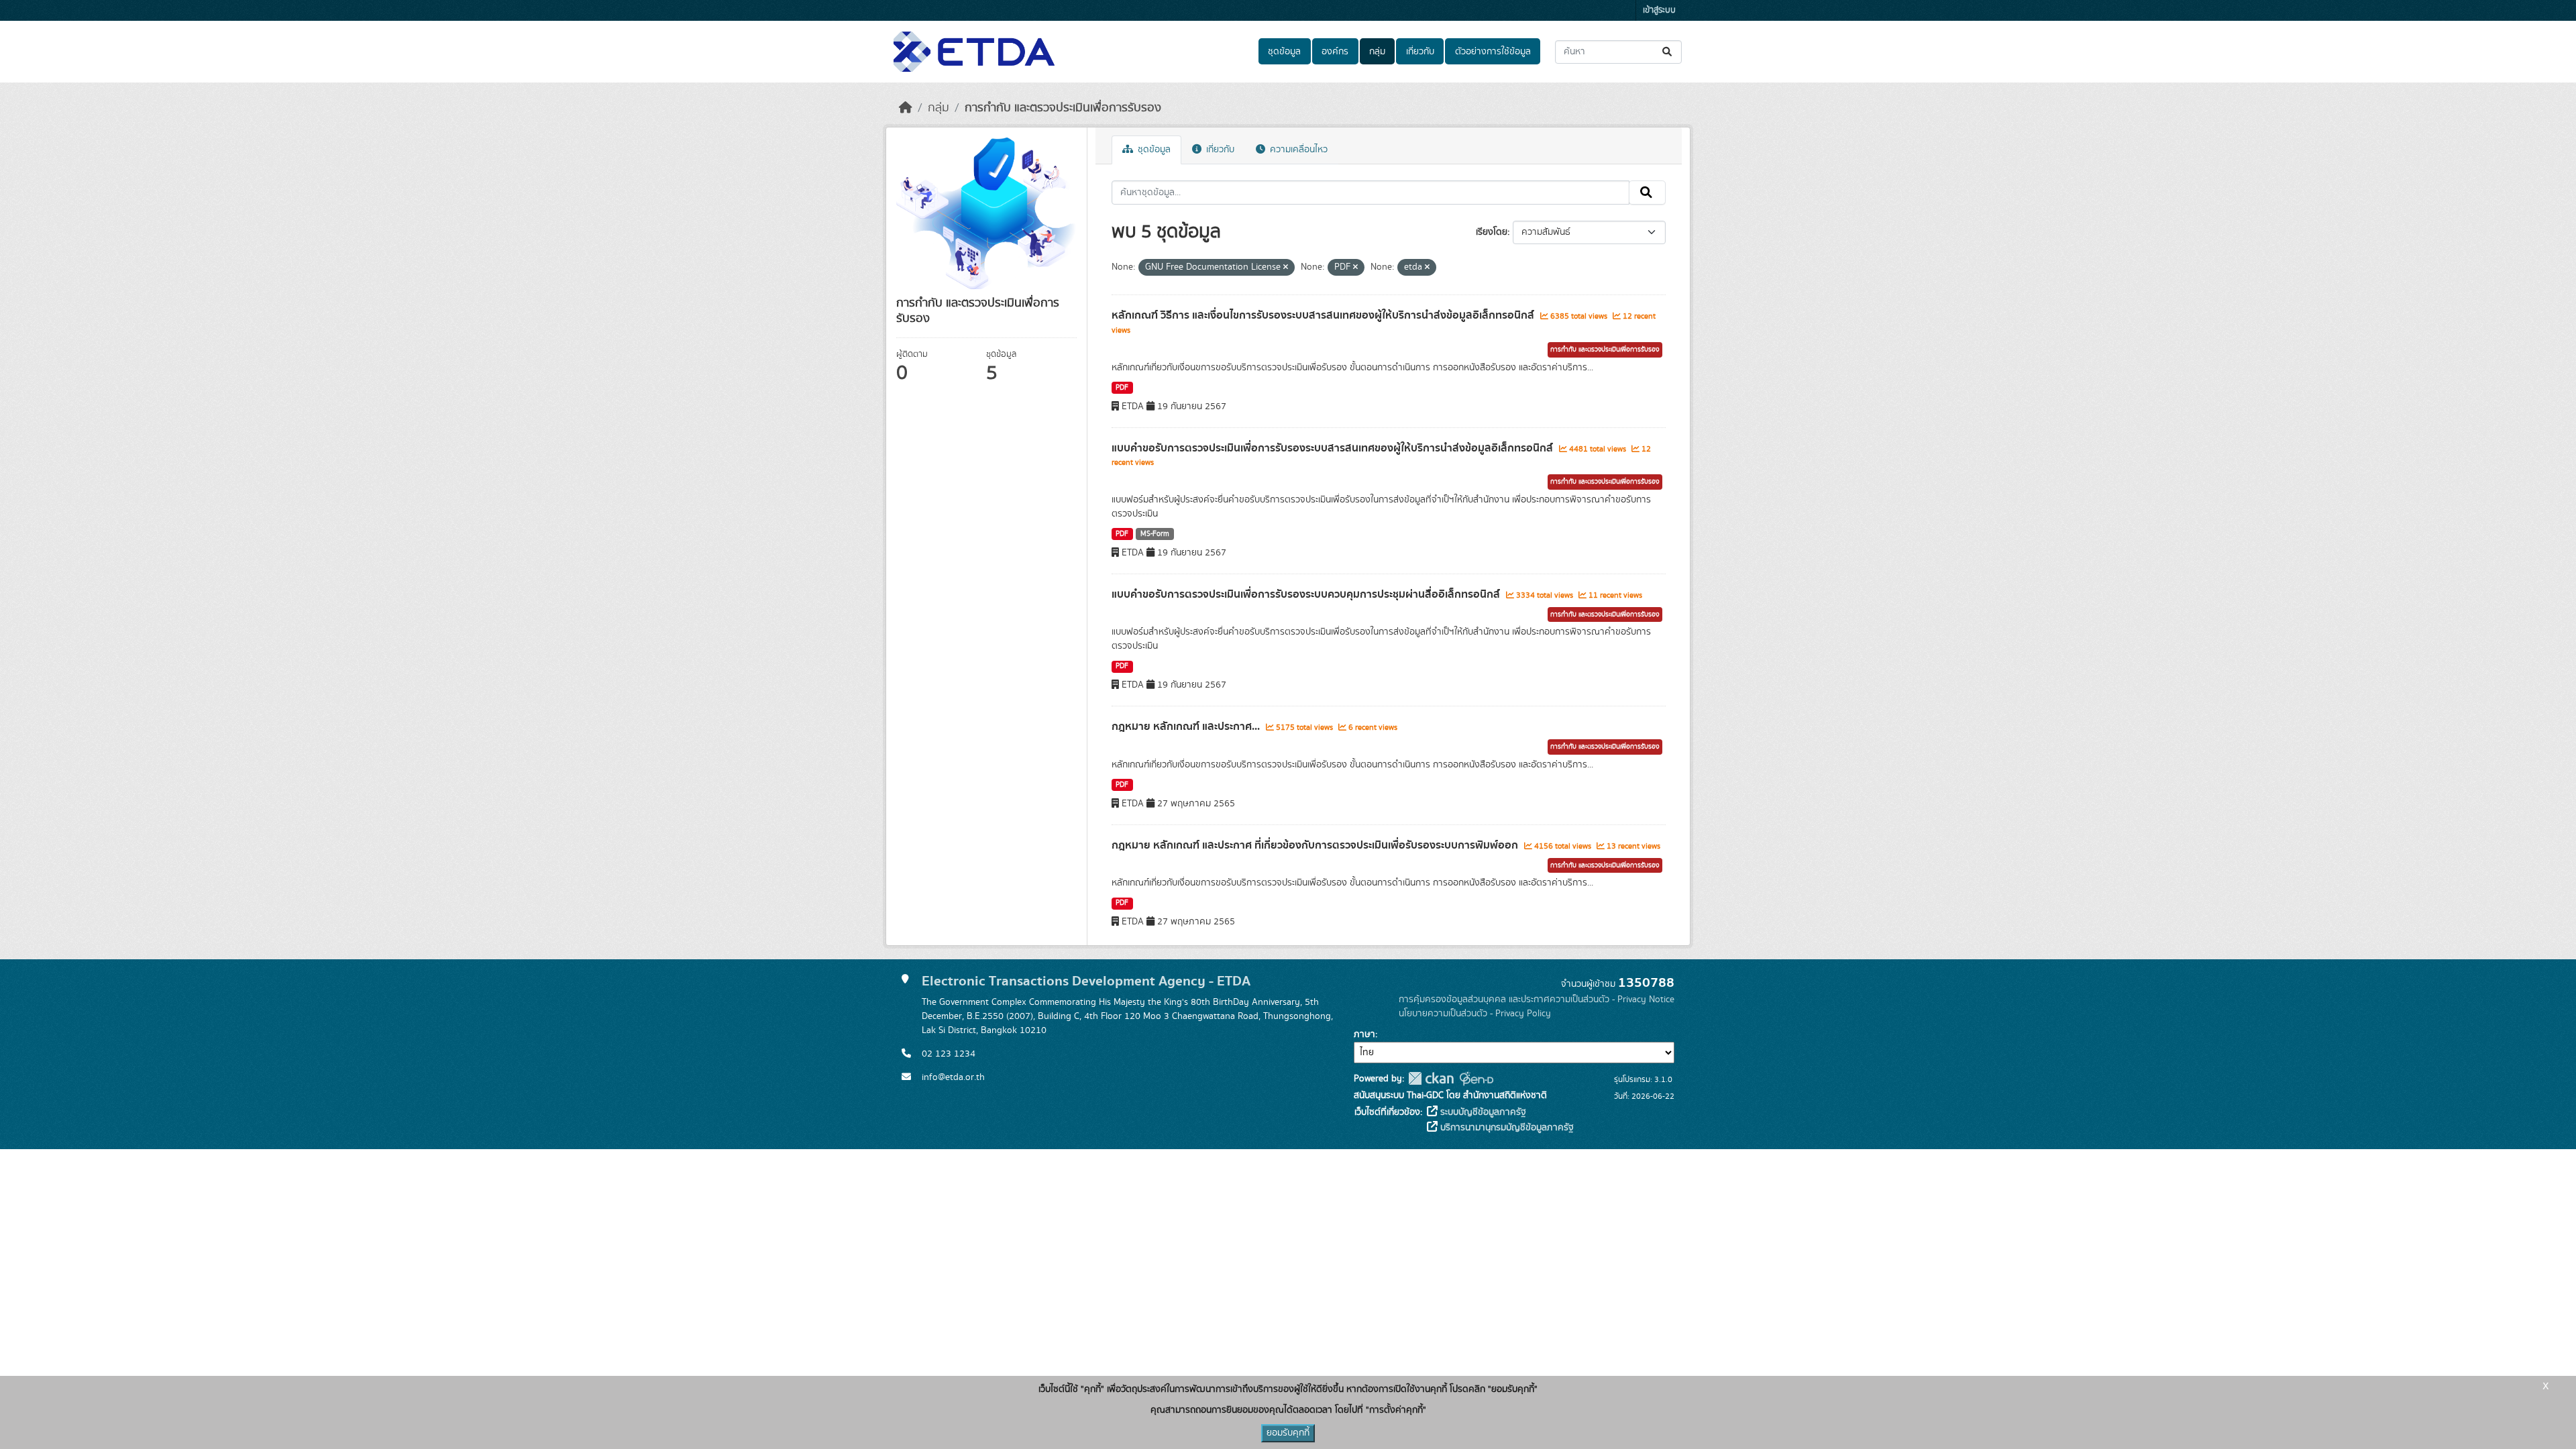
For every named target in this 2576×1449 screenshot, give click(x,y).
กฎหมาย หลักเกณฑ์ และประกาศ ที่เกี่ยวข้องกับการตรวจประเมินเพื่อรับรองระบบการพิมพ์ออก (1316, 845)
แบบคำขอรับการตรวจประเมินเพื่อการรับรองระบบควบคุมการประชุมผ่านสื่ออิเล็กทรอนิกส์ (1307, 594)
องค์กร (1335, 52)
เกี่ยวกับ (1420, 52)
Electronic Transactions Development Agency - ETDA (1086, 981)
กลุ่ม (1377, 52)
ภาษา (1364, 1034)
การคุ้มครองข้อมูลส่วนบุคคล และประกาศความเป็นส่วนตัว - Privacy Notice (1537, 1000)
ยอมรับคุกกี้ (1288, 1433)
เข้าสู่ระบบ (1659, 10)
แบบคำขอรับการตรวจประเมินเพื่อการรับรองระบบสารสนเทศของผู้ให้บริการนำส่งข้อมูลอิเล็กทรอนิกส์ (1334, 448)
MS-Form (1155, 534)
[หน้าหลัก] (906, 108)
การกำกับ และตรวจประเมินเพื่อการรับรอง (1063, 108)
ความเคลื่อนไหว (1297, 150)
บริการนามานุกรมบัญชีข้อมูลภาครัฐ (1506, 1128)
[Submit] (1668, 52)
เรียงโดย (1492, 232)
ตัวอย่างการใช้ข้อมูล (1493, 52)
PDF (1122, 388)
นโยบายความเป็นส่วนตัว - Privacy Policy (1475, 1014)
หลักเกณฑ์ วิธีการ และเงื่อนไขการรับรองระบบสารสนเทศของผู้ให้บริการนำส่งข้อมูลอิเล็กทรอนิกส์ (1324, 315)
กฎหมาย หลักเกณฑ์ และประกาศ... (1187, 727)
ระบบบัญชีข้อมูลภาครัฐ (1482, 1112)
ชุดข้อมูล (1284, 52)
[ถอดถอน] (1286, 268)
